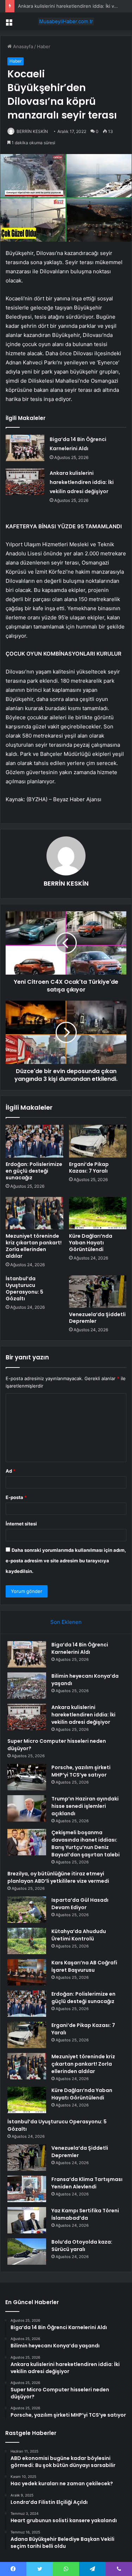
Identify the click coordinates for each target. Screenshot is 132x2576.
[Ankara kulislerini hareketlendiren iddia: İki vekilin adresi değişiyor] (25, 482)
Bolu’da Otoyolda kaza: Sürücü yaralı (82, 2246)
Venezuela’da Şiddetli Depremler (97, 1318)
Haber (44, 46)
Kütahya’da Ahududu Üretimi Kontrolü (79, 1935)
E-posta (16, 1497)
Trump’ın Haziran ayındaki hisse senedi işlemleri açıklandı (85, 1806)
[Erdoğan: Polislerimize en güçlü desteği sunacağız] (34, 1141)
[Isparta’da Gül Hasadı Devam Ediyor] (27, 1910)
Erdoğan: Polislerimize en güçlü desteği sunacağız (34, 1171)
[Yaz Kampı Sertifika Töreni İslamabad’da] (27, 2220)
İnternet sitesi (21, 1524)
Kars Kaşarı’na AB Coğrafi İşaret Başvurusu (84, 1966)
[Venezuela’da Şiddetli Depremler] (98, 1292)
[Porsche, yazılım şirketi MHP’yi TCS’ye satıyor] (27, 1777)
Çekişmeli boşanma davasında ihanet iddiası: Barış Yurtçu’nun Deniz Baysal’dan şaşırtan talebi (86, 1844)
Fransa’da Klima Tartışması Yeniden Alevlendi (87, 2183)
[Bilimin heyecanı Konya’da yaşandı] (27, 1686)
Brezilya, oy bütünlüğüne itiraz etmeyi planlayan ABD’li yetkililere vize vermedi (58, 1877)
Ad (11, 1471)
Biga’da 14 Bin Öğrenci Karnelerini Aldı (80, 1648)
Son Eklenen (66, 1622)
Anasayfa (22, 46)
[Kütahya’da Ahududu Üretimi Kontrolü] (27, 1941)
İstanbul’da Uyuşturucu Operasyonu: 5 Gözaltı (24, 1289)
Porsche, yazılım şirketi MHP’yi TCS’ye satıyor (81, 1771)
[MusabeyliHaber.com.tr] (66, 21)
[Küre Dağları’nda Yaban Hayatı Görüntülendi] (98, 1213)
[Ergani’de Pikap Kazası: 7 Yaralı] (98, 1141)
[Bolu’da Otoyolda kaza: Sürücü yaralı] (27, 2252)
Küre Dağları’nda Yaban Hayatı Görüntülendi (91, 1243)
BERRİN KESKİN (32, 131)
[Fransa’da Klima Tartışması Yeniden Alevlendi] (27, 2189)
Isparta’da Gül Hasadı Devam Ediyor (80, 1904)
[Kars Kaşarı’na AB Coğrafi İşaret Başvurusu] (27, 1972)
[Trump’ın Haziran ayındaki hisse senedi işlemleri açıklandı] (27, 1808)
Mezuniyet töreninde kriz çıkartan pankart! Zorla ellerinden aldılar (34, 1246)
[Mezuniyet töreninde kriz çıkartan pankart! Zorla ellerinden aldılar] (34, 1213)
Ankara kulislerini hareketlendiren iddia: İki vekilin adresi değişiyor (82, 482)
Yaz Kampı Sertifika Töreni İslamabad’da (85, 2214)
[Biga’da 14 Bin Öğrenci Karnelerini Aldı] (25, 448)
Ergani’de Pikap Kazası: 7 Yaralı (89, 1168)
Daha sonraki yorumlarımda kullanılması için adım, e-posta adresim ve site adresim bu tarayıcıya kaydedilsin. (66, 1561)
